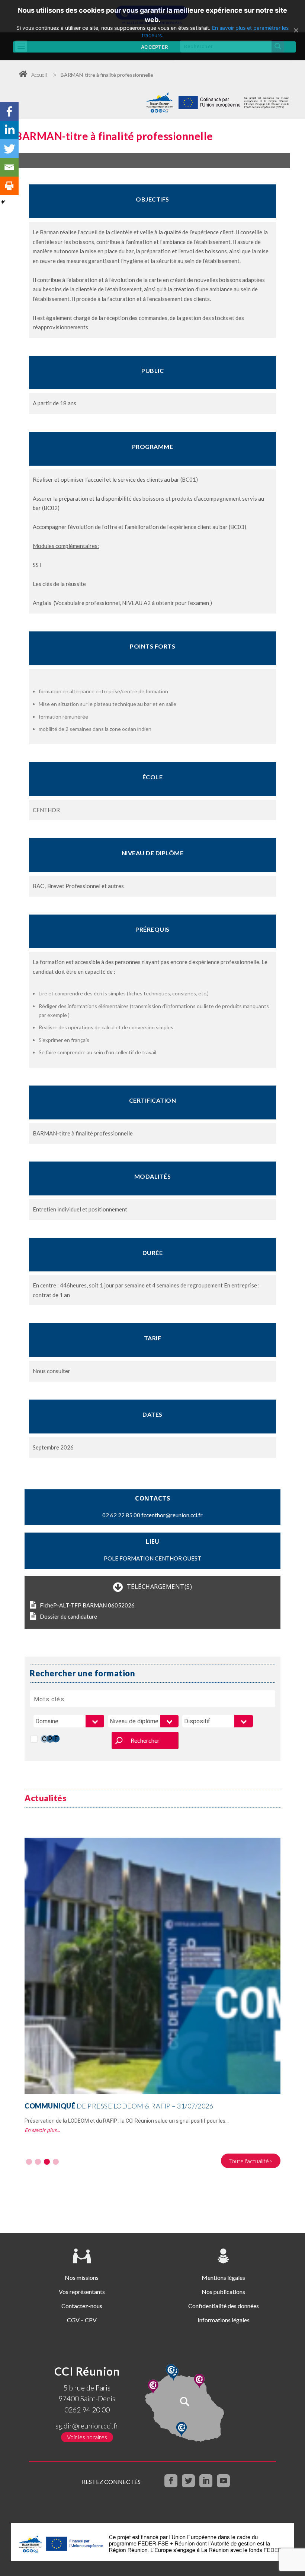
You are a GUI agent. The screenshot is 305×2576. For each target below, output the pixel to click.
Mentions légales (223, 2277)
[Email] (9, 167)
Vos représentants (82, 2292)
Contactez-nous (82, 2306)
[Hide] (3, 202)
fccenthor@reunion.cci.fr (172, 1515)
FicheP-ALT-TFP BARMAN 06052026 (87, 1605)
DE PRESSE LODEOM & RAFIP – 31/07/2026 (119, 2106)
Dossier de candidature (68, 1616)
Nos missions (82, 2277)
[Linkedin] (9, 130)
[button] (29, 2162)
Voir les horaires (87, 2437)
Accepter (154, 47)
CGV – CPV (82, 2320)
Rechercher (145, 1740)
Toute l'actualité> (251, 2161)
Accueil (39, 75)
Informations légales (224, 2320)
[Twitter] (9, 149)
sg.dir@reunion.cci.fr (87, 2426)
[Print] (9, 186)
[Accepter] (296, 30)
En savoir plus (41, 2130)
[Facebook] (9, 111)
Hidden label (34, 1739)
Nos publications (223, 2292)
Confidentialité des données (224, 2306)
